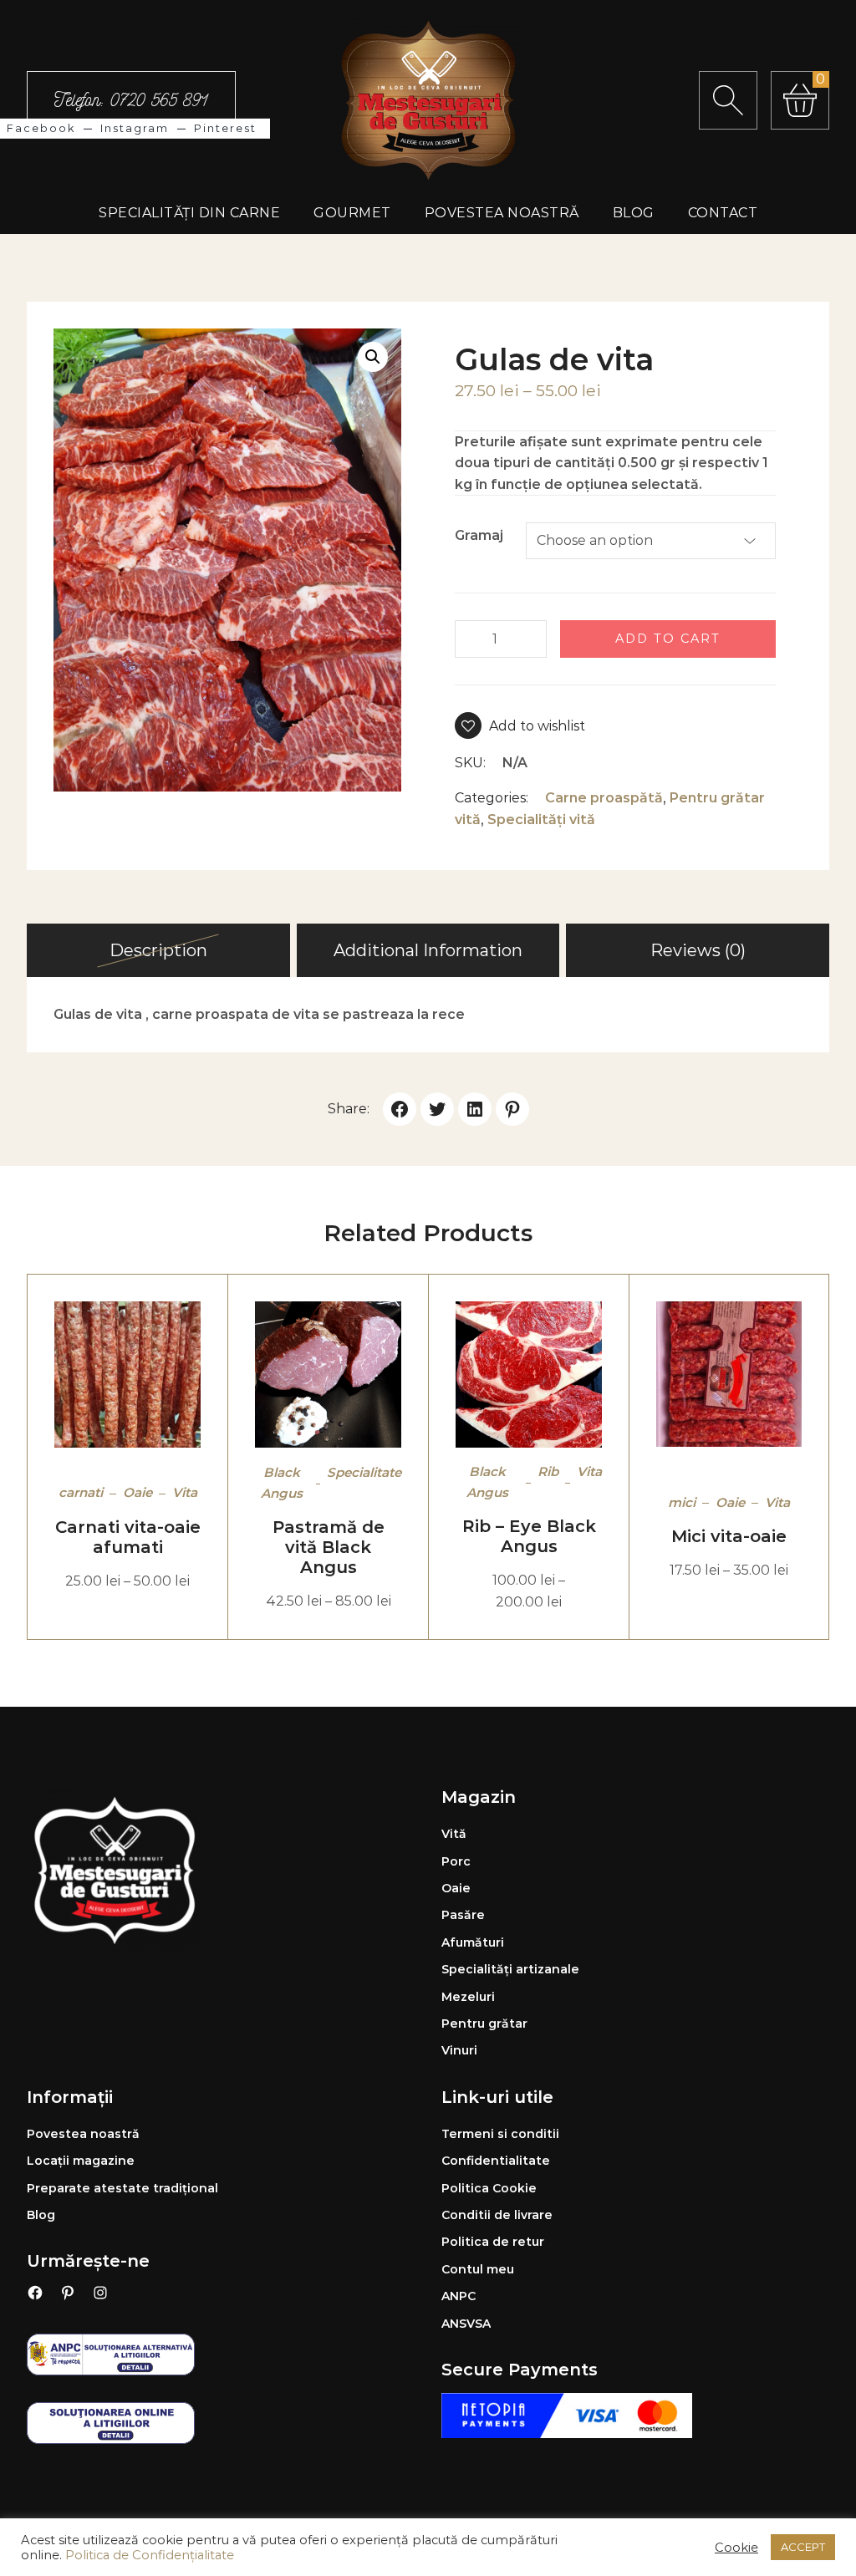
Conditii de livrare (497, 2215)
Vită (454, 1834)
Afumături (473, 1942)
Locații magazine (81, 2161)
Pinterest (225, 128)
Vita (185, 1492)
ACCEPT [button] (803, 2547)
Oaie (138, 1492)
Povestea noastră (83, 2134)
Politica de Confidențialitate (150, 2555)
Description (158, 950)
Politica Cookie (489, 2188)
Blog (41, 2215)
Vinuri (459, 2050)
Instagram (135, 128)
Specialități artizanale (510, 1969)
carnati (81, 1492)
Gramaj (479, 535)
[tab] (158, 950)
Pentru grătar (484, 2024)
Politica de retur (493, 2242)
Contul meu (478, 2269)
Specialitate (364, 1472)
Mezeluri (468, 1997)
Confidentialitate (496, 2161)
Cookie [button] (736, 2548)
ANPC (459, 2296)
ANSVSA (466, 2324)
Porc (456, 1861)
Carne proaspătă (604, 798)
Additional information (428, 950)
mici (682, 1502)
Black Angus (282, 1482)
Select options (87, 1375)
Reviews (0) (698, 950)
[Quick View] (169, 1375)
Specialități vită (541, 820)
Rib (548, 1471)
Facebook (41, 128)
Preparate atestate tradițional (122, 2188)
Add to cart (668, 639)
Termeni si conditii (500, 2134)
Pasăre (463, 1915)
